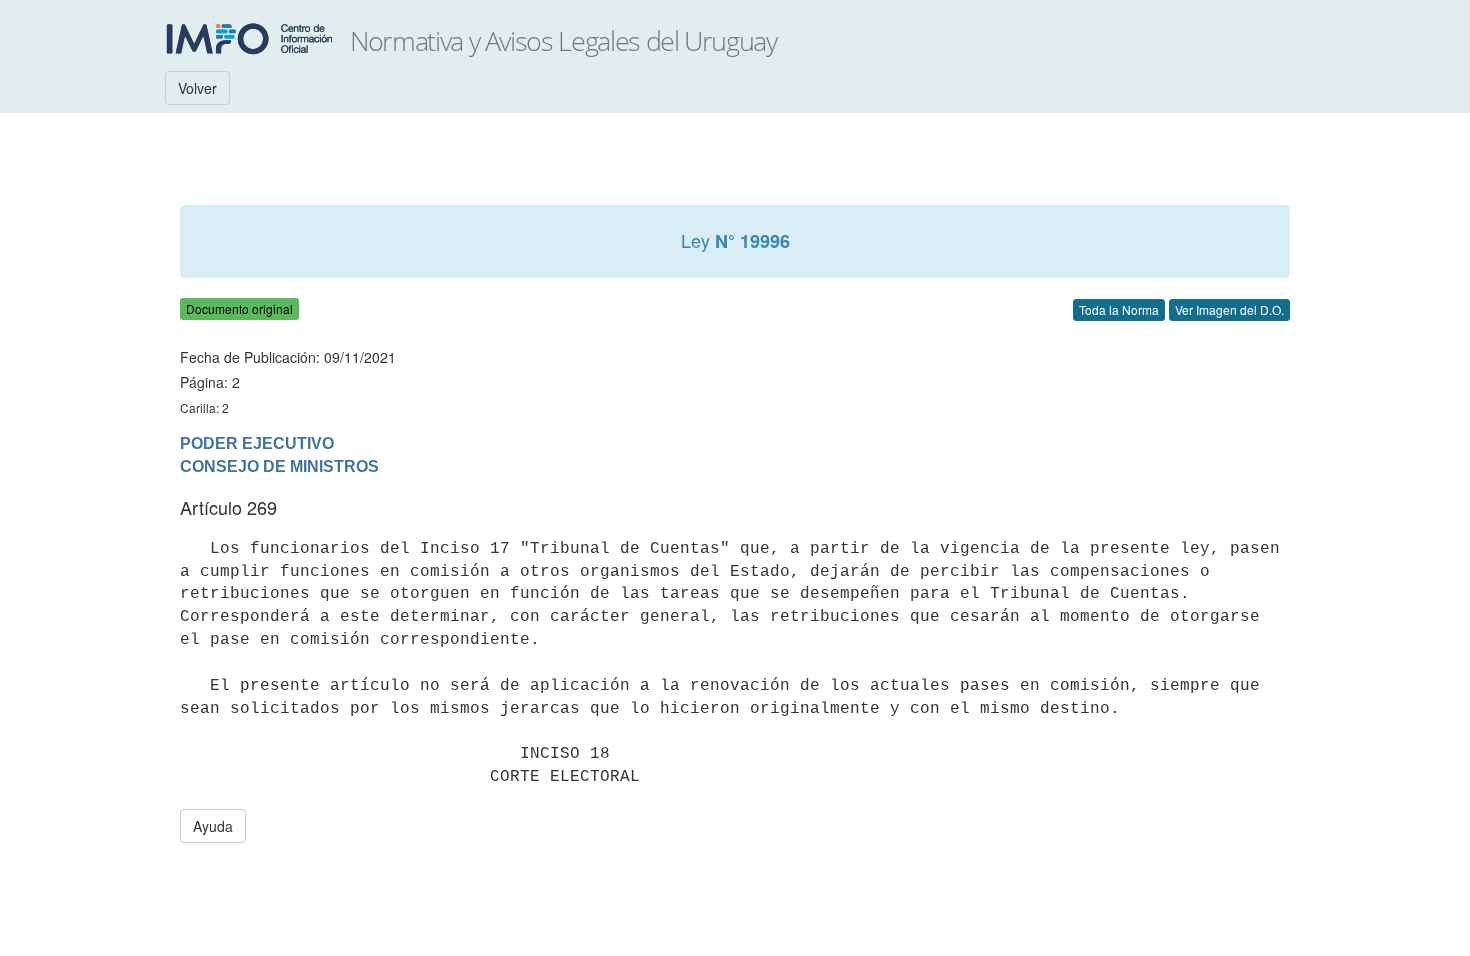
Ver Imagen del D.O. (1229, 309)
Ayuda (213, 826)
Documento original (239, 308)
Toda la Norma (1119, 309)
